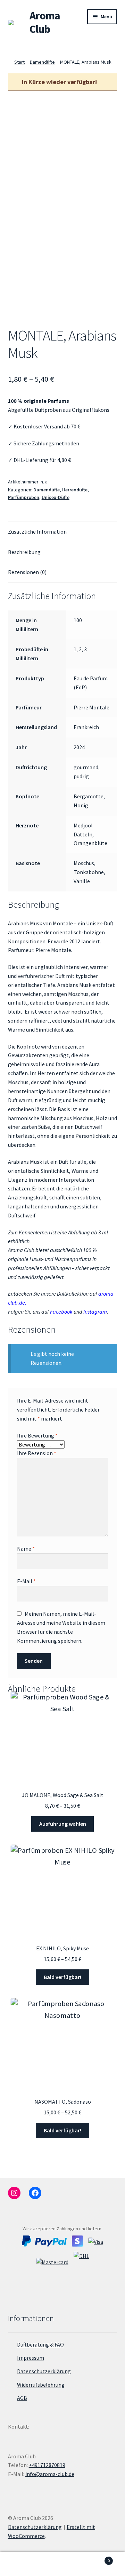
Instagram (95, 1312)
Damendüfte (42, 62)
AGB (22, 2398)
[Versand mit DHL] (81, 2269)
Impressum (31, 2358)
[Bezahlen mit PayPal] (44, 2241)
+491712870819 (47, 2465)
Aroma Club (45, 22)
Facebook (61, 1312)
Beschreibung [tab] (24, 552)
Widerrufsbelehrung (41, 2385)
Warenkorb (97, 2558)
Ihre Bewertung (37, 1435)
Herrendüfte (75, 490)
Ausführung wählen (63, 1824)
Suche (62, 2564)
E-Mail (26, 1581)
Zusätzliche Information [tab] (37, 532)
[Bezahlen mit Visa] (96, 2241)
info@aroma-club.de (50, 2474)
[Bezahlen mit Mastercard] (52, 2269)
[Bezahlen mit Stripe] (77, 2241)
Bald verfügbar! (62, 1977)
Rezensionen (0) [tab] (27, 572)
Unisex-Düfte (56, 497)
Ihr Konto (21, 2564)
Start (19, 62)
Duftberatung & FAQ (40, 2344)
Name (26, 1549)
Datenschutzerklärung (44, 2371)
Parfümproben (24, 497)
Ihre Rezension (37, 1453)
